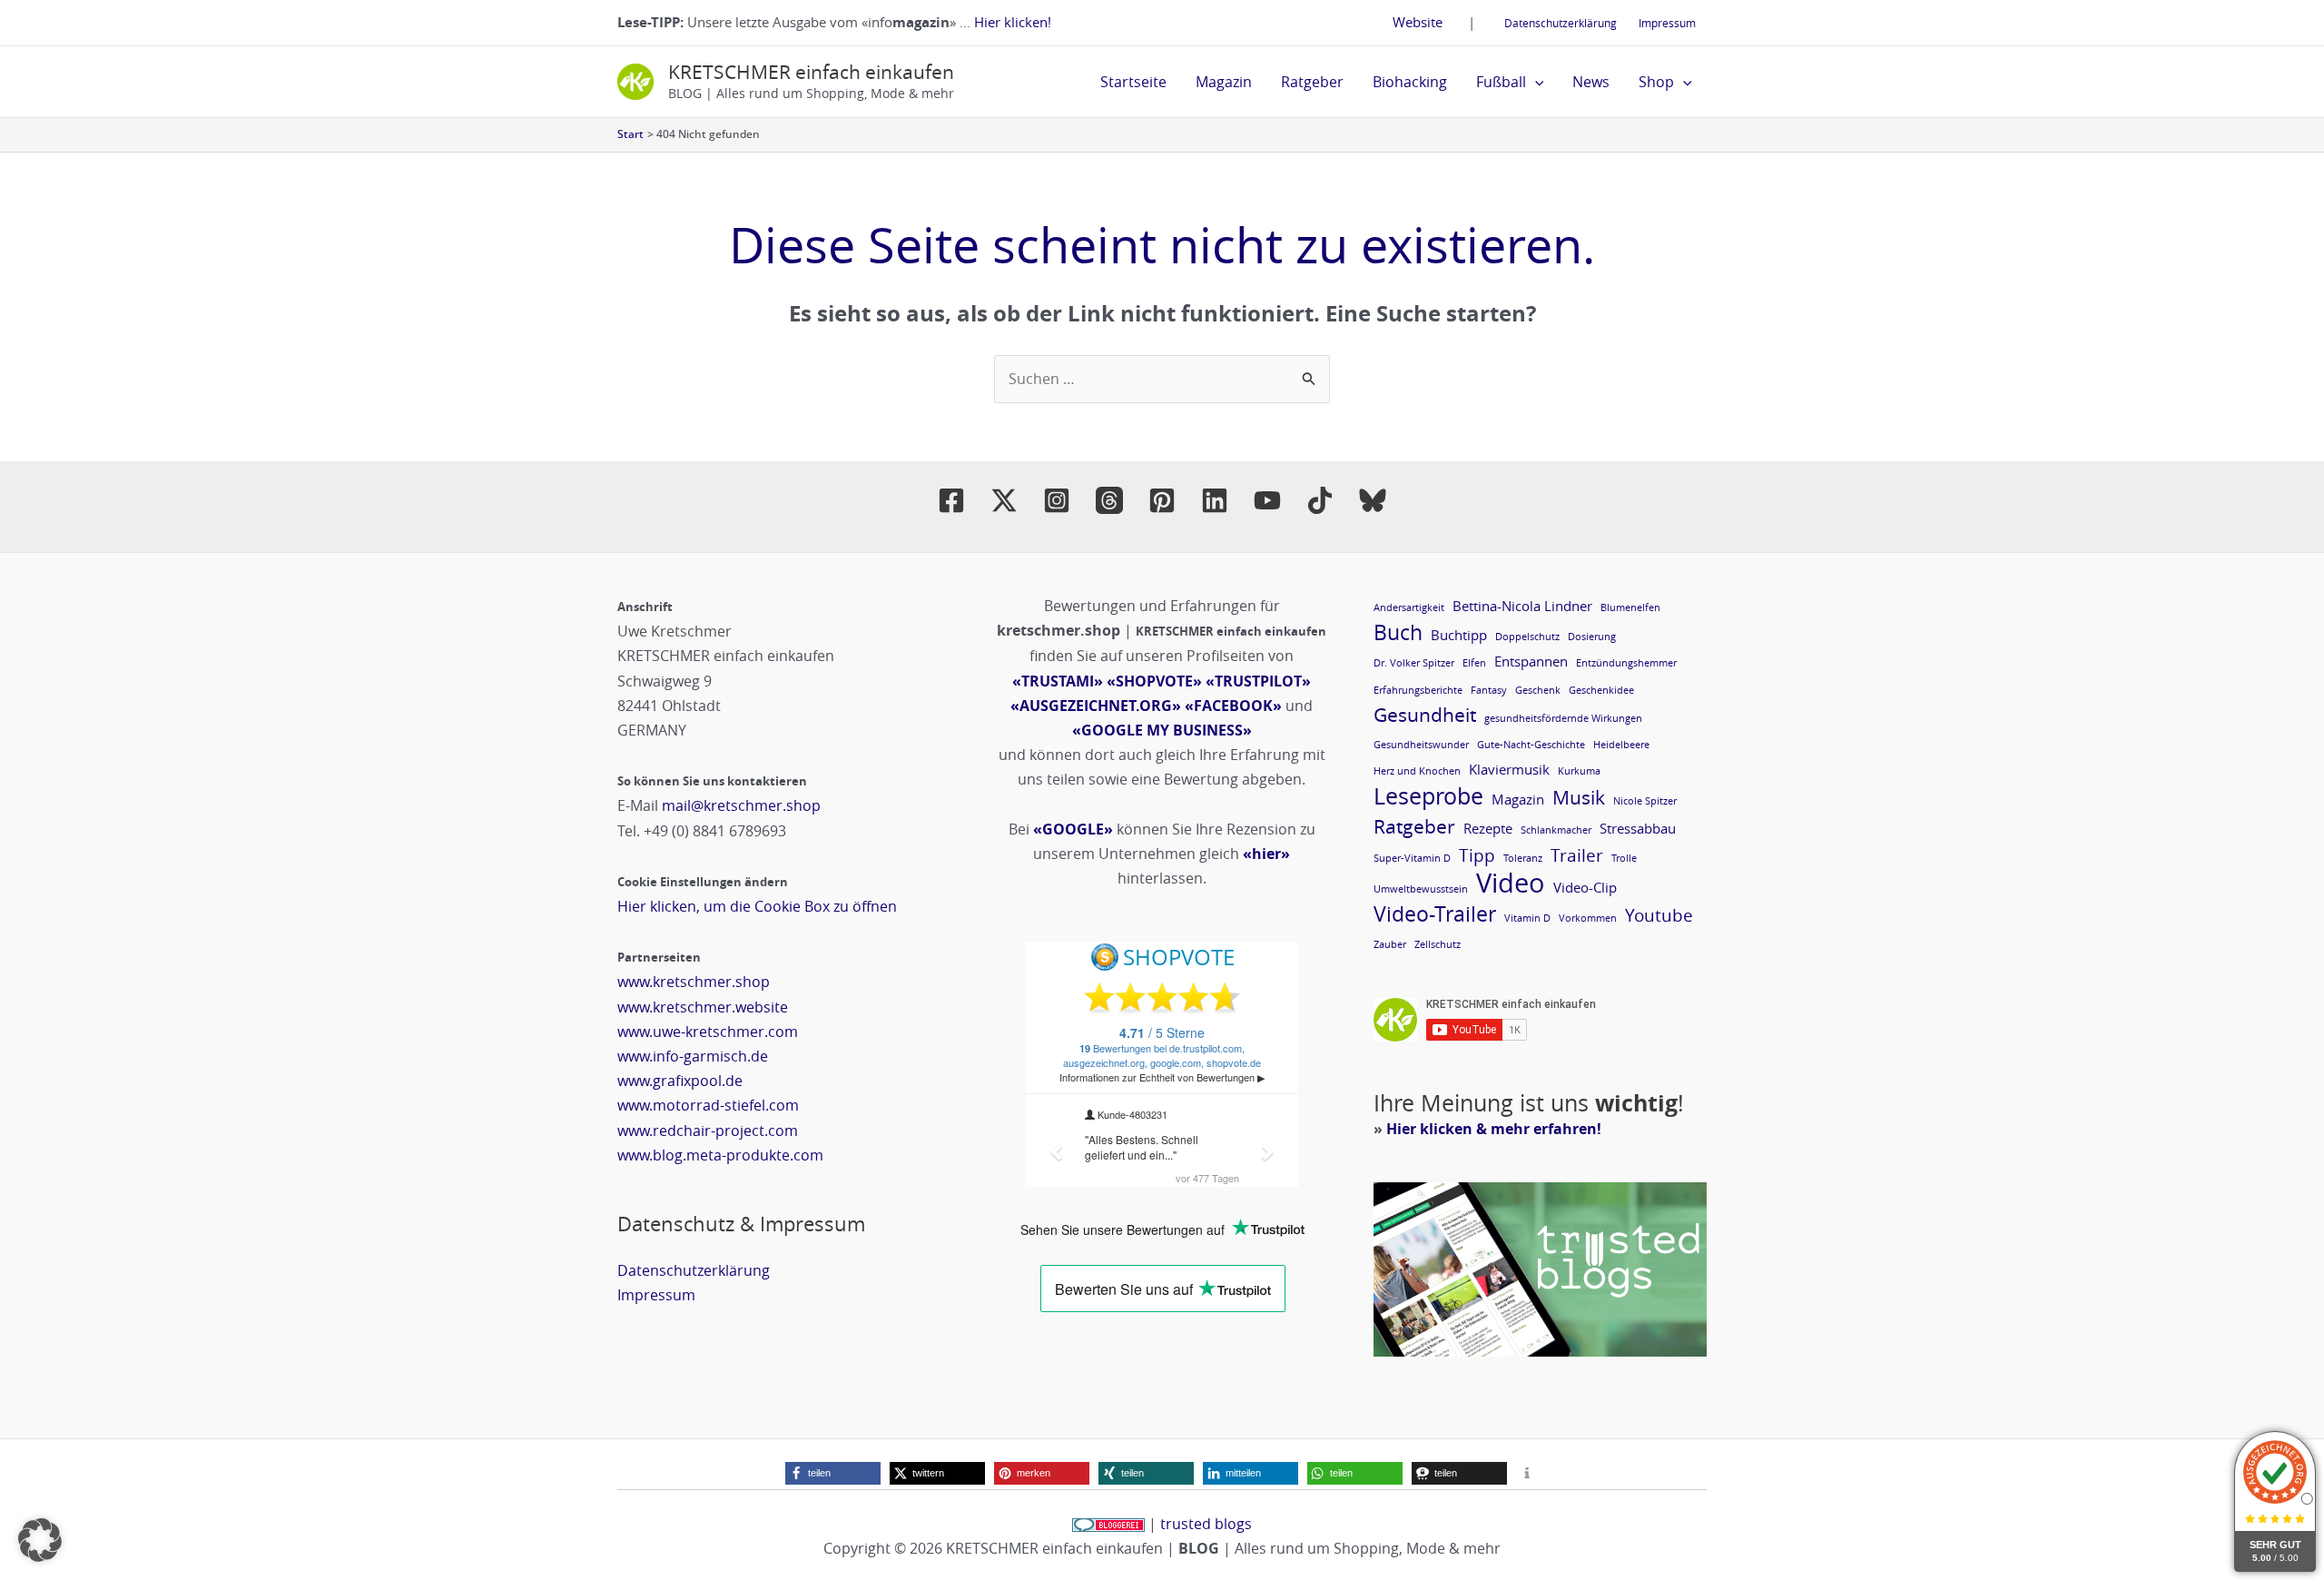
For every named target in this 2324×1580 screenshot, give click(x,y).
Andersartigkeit (1409, 607)
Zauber (1390, 944)
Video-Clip (1585, 887)
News (1591, 82)
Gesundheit (1425, 715)
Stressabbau (1638, 828)
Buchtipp (1459, 635)
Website (1418, 22)
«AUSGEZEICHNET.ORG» (1096, 706)
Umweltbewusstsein (1421, 889)
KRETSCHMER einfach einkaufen (811, 72)
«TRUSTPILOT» (1258, 681)
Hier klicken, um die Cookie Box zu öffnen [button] (757, 906)
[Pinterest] (1162, 500)
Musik (1579, 798)
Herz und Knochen (1417, 771)
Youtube (1659, 915)
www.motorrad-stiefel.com (708, 1105)
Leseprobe (1428, 796)
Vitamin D (1527, 918)
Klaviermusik (1509, 769)
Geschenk (1538, 690)
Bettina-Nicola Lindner (1522, 606)
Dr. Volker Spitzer (1414, 663)
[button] (1535, 82)
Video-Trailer (1435, 914)
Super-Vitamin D (1412, 858)
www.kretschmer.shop (694, 982)
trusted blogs (1206, 1524)
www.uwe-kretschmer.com (708, 1032)
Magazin (1224, 82)
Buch (1398, 632)
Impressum (1667, 23)
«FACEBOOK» (1233, 706)
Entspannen (1531, 661)
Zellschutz (1438, 944)
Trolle (1624, 858)
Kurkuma (1579, 771)
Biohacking (1410, 82)
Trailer (1577, 855)
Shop (1656, 82)
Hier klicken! (1013, 22)
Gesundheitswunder (1421, 745)
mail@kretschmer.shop (741, 805)
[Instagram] (1057, 500)
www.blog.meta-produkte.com (720, 1155)
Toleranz (1523, 858)
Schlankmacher (1556, 830)
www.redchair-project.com (708, 1131)
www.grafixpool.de (680, 1081)
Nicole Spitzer (1645, 801)
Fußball (1501, 82)
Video (1511, 883)
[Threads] (1109, 500)
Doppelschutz (1527, 637)
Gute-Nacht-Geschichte (1531, 745)
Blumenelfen (1630, 607)
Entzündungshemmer (1626, 663)
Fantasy (1489, 690)
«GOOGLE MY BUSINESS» (1162, 730)
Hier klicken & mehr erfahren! (1494, 1129)
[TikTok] (1320, 500)
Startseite (1133, 82)
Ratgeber (1312, 82)
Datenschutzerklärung (1561, 23)
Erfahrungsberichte (1418, 690)
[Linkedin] (1215, 500)
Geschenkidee (1601, 690)
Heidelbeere (1621, 745)
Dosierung (1592, 637)
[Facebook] (951, 500)
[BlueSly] (1373, 500)
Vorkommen (1588, 918)
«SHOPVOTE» (1154, 681)
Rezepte (1488, 828)
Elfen (1474, 663)
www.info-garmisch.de (693, 1056)
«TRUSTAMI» (1058, 681)
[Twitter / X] (1004, 500)
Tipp (1477, 855)
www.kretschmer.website (703, 1007)
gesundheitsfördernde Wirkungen (1563, 718)
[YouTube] (1267, 500)
